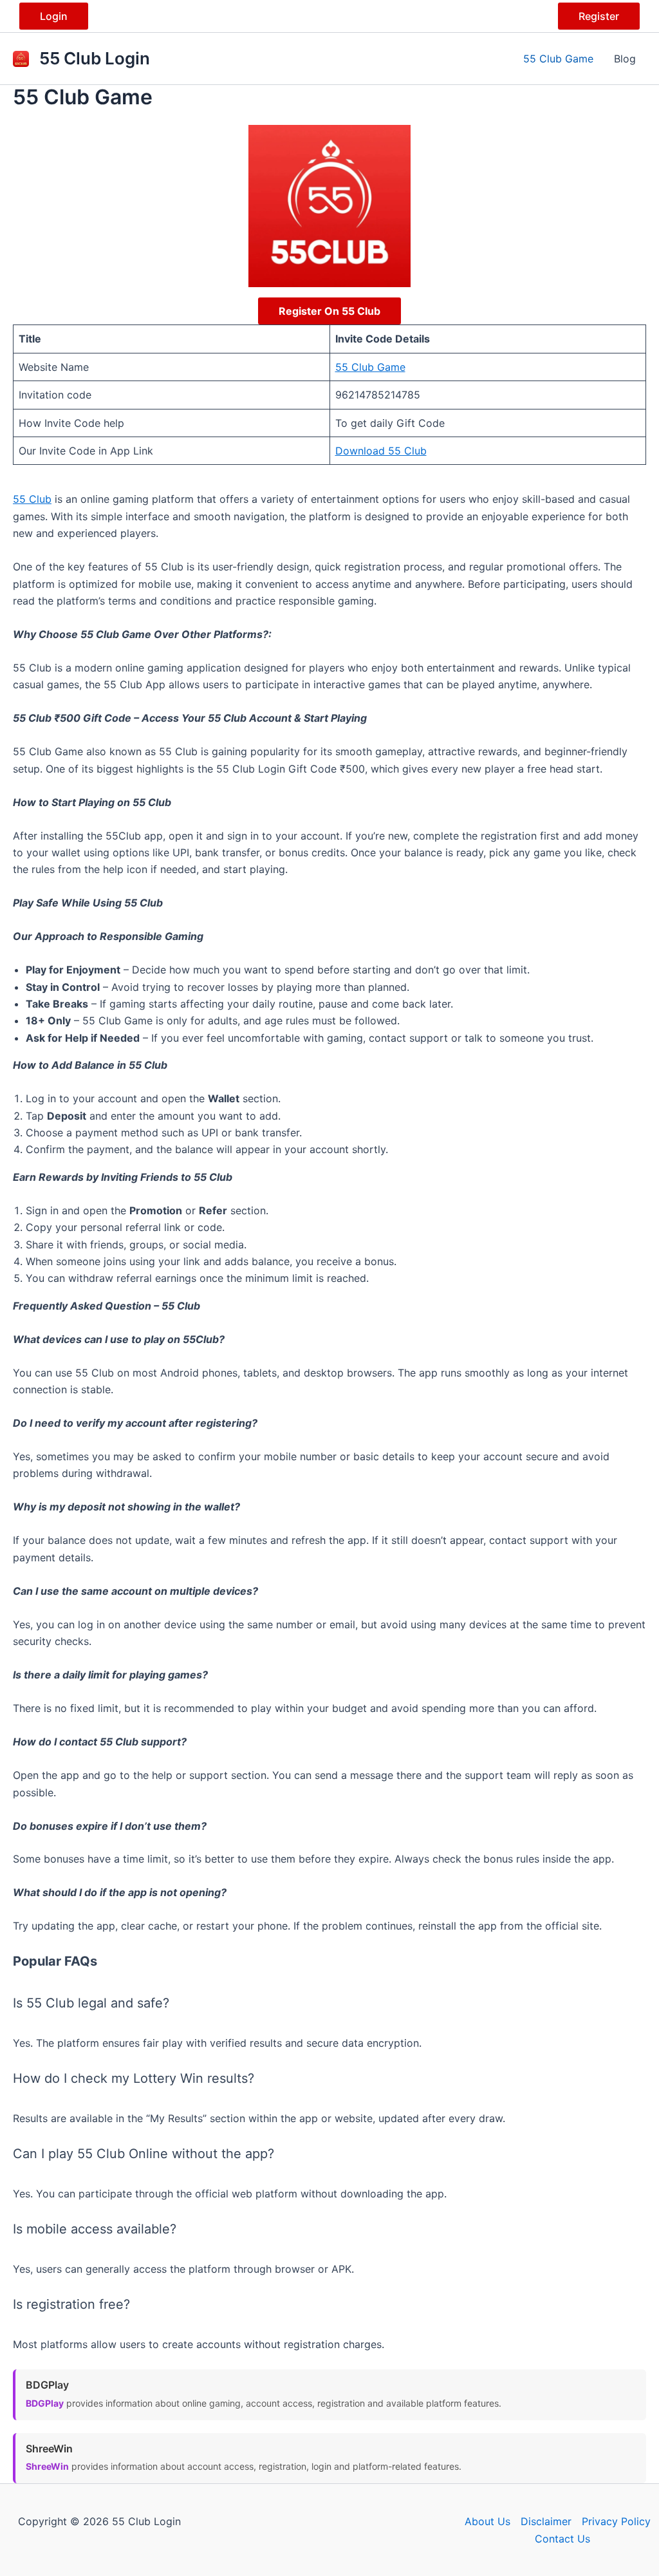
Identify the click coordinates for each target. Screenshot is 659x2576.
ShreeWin (47, 2466)
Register (599, 16)
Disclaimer (546, 2521)
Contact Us (562, 2539)
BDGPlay (45, 2403)
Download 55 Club (381, 451)
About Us (487, 2521)
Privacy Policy (616, 2521)
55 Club (32, 499)
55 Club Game (558, 59)
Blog (625, 59)
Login (54, 16)
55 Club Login (95, 58)
